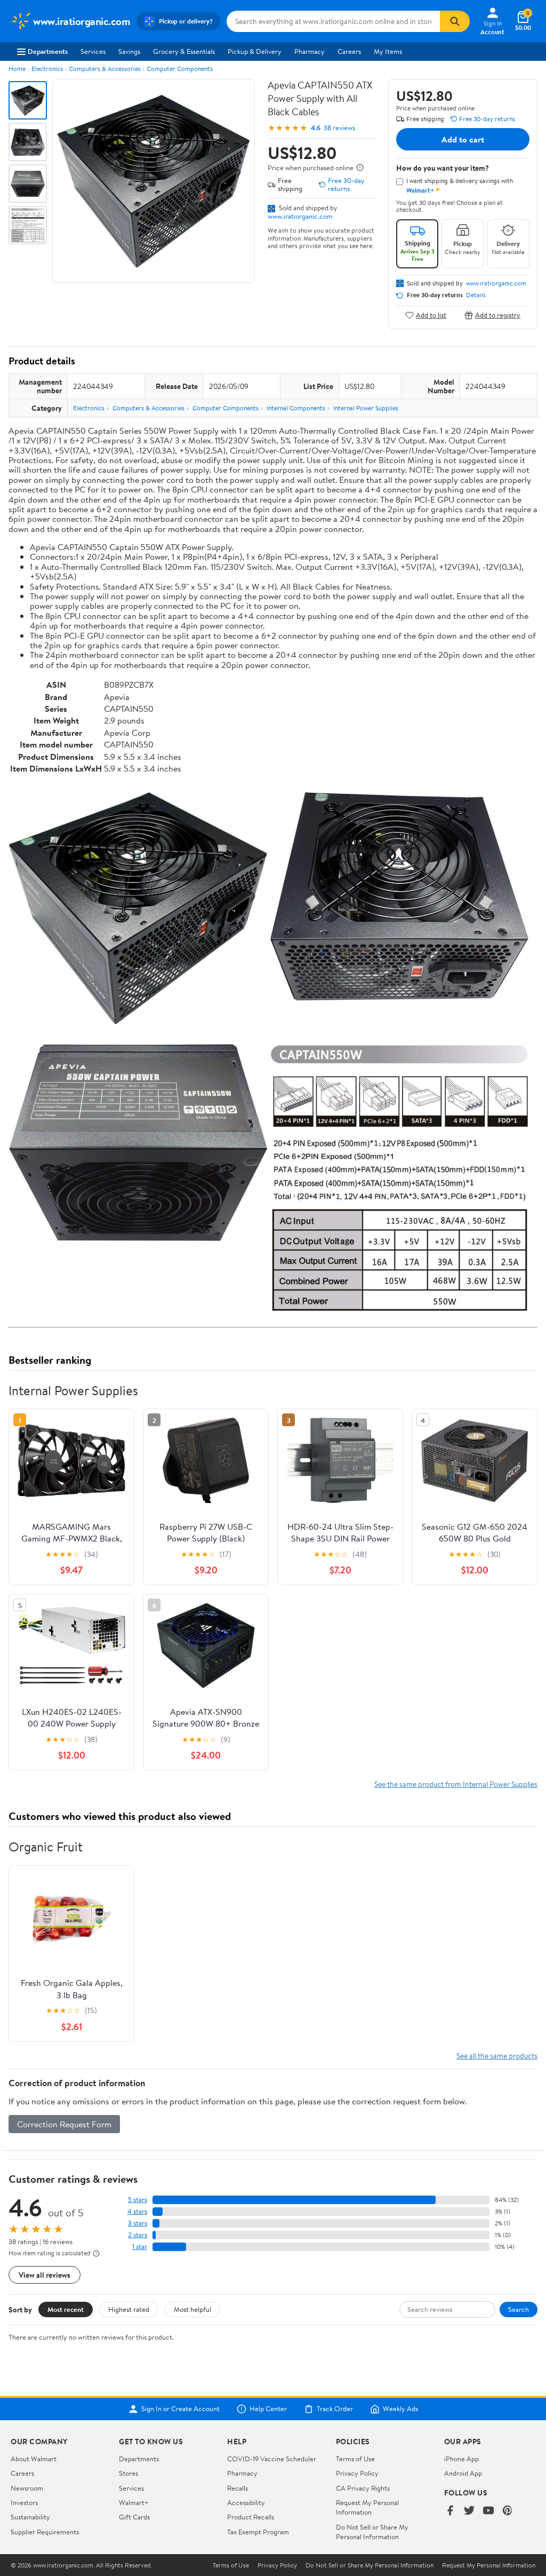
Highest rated (129, 2309)
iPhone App (461, 2459)
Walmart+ (134, 2502)
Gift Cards (134, 2517)
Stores (129, 2473)
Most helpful (192, 2309)
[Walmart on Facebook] (450, 2511)
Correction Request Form (64, 2124)
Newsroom (27, 2488)
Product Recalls (251, 2517)
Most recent (66, 2309)
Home (17, 69)
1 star (140, 2247)
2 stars (138, 2235)
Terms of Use (355, 2459)
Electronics (47, 69)
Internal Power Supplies (366, 408)
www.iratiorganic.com (300, 216)
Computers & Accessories (105, 69)
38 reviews (339, 128)
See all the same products (497, 2056)
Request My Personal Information (367, 2507)
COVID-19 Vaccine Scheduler (272, 2459)
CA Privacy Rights (363, 2488)
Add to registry (498, 315)
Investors (24, 2502)
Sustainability (30, 2517)
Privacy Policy (357, 2473)
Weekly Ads (400, 2409)
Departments (48, 51)
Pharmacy (310, 51)
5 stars (138, 2200)
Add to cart (463, 139)
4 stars (137, 2211)
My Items (388, 51)
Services (93, 51)
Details (476, 295)
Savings (129, 51)
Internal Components (296, 408)
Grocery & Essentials (184, 51)
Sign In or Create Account (180, 2409)
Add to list (431, 315)
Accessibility (246, 2502)
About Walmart (34, 2459)
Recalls (238, 2488)
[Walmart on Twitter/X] (469, 2511)
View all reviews (45, 2275)
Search (519, 2309)
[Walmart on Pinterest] (508, 2511)
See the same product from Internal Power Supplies (456, 1784)
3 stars (138, 2223)
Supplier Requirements (45, 2532)
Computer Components (180, 69)
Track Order (335, 2409)
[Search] (455, 21)
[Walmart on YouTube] (488, 2511)
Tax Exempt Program (258, 2532)
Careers (349, 51)
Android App (463, 2473)
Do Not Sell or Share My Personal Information (372, 2532)
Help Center (268, 2409)
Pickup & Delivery (255, 51)
